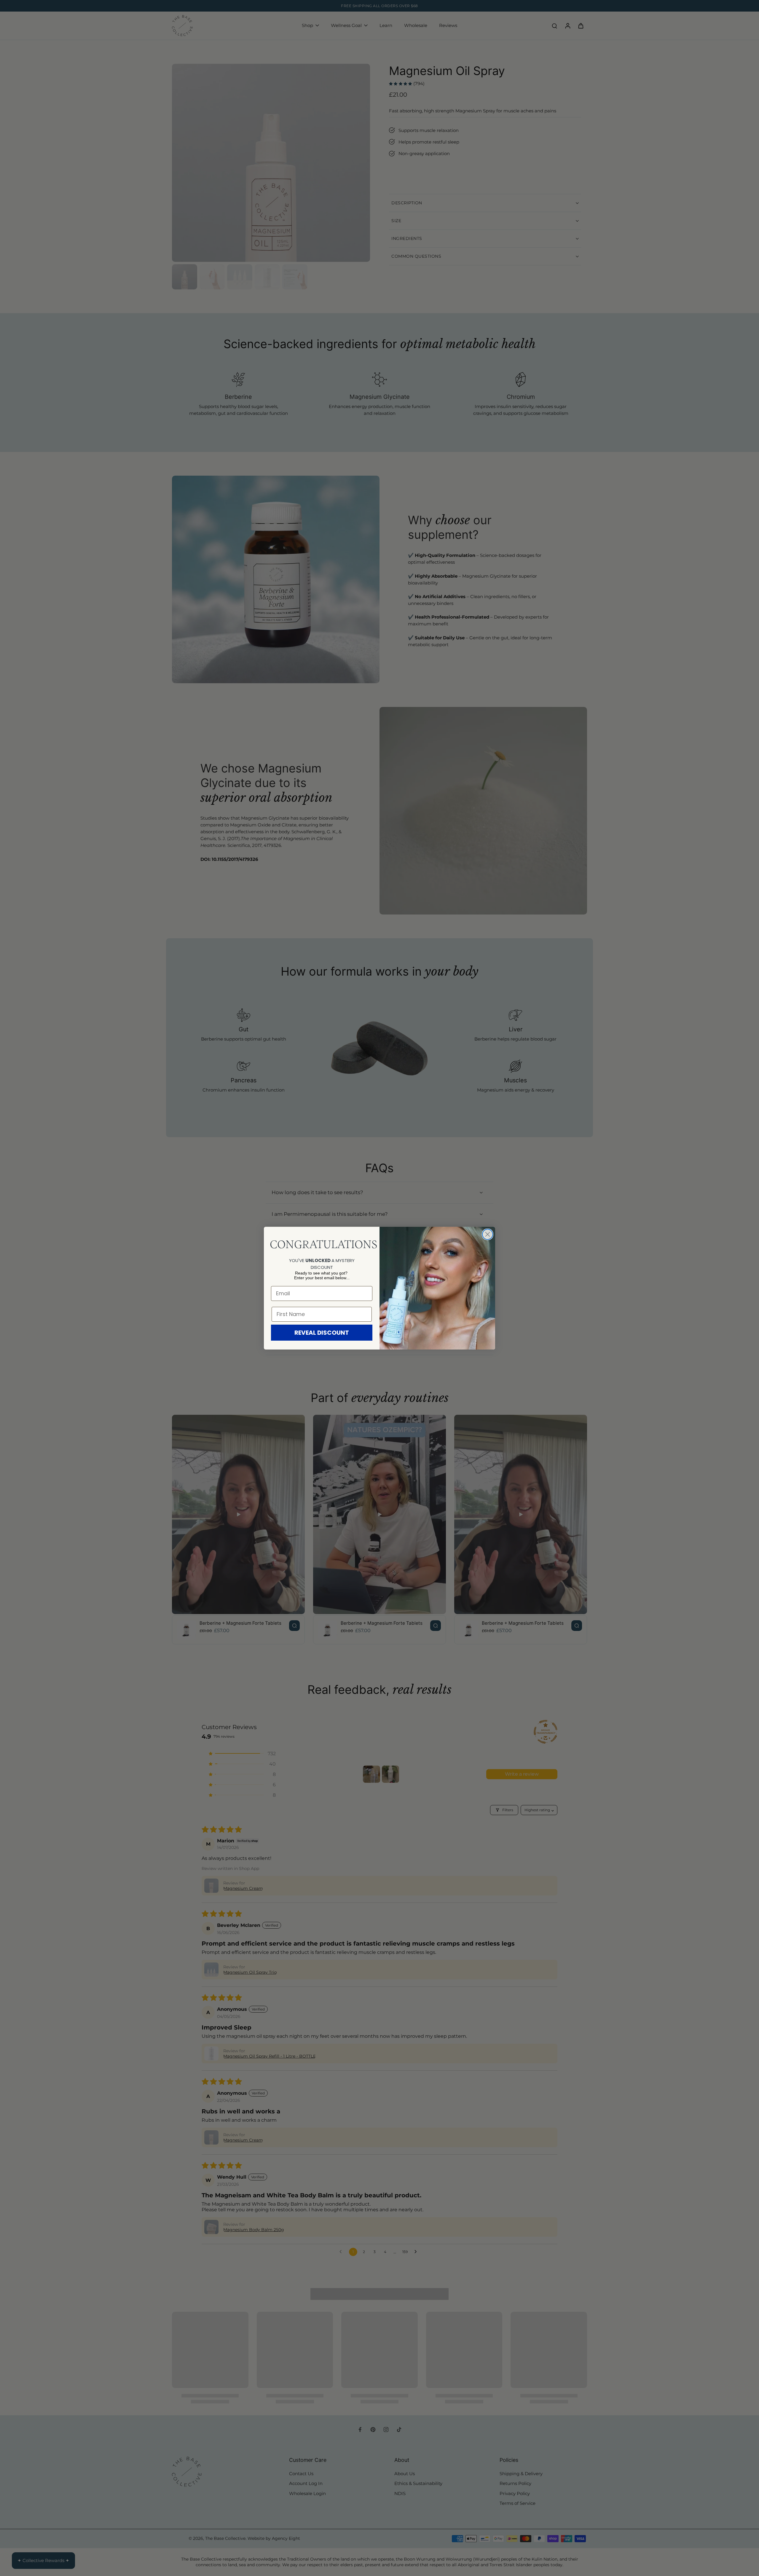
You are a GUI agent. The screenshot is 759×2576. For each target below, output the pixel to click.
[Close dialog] (488, 1234)
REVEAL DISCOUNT (322, 1333)
